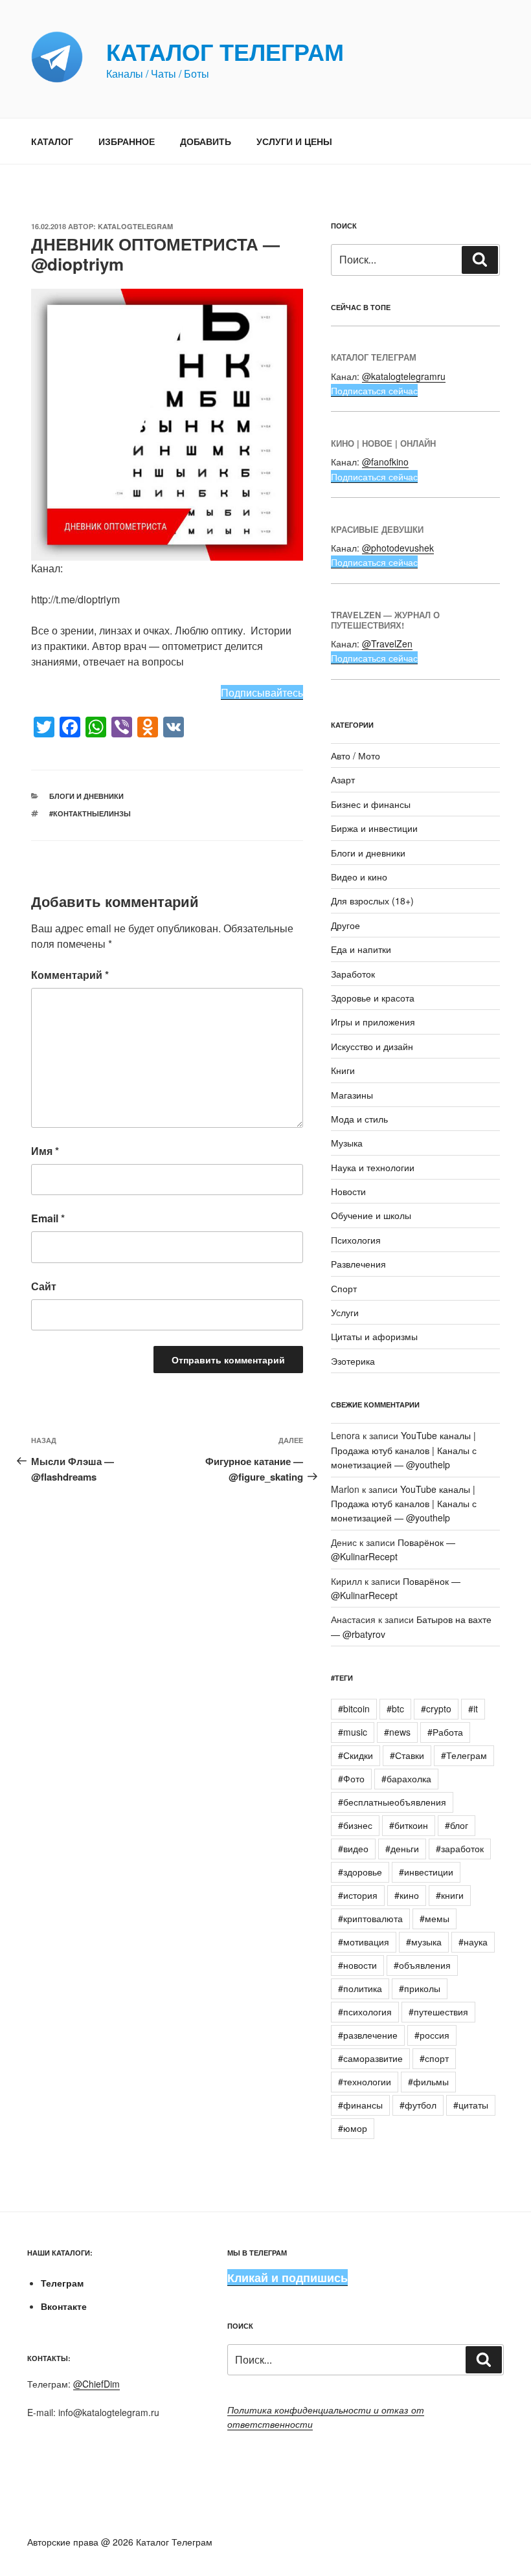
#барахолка (406, 1778)
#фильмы (428, 2081)
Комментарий (70, 975)
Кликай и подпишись (288, 2278)
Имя (45, 1151)
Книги (343, 1070)
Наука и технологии (373, 1167)
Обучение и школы (371, 1215)
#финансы (360, 2105)
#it (473, 1708)
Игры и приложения (373, 1022)
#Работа (445, 1732)
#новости (357, 1965)
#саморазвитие (370, 2058)
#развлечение (368, 2035)
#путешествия (438, 2011)
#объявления (422, 1965)
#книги (450, 1895)
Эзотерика (353, 1361)
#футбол (418, 2105)
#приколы (420, 1988)
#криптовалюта (370, 1918)
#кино (407, 1895)
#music (353, 1732)
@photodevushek (398, 548)
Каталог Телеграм (225, 51)
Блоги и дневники (86, 796)
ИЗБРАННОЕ (127, 141)
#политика (360, 1988)
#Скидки (356, 1755)
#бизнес (355, 1825)
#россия (432, 2035)
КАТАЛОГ (52, 141)
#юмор (353, 2128)
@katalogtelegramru (404, 376)
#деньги (402, 1848)
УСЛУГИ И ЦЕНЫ (294, 141)
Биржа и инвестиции (374, 828)
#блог (457, 1825)
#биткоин (409, 1825)
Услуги (345, 1312)
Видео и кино (359, 877)
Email (48, 1218)
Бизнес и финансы (371, 804)
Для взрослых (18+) (372, 901)
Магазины (352, 1095)
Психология (356, 1240)
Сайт (44, 1286)
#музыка (424, 1942)
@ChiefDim (96, 2384)
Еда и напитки (361, 949)
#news (397, 1732)
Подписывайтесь (262, 692)
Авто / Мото (356, 756)
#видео (353, 1848)
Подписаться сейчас (374, 390)
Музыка (347, 1143)
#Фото (351, 1778)
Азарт (343, 779)
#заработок (460, 1848)
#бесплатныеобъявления (392, 1802)
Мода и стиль (359, 1119)
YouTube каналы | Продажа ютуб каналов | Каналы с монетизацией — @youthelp (404, 1450)
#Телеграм (464, 1755)
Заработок (353, 974)
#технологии (365, 2081)
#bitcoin (354, 1708)
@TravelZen (387, 644)
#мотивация (364, 1942)
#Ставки (407, 1755)
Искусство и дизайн (372, 1046)
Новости (348, 1191)
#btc (395, 1708)
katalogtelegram (135, 226)
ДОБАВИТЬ (206, 141)
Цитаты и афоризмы (374, 1336)
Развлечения (358, 1264)
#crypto (436, 1708)
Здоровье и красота (373, 998)
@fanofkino (385, 462)
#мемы (435, 1918)
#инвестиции (426, 1872)
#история (358, 1895)
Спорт (344, 1288)
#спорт (434, 2058)
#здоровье (360, 1872)
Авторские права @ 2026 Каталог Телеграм (120, 2542)
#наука (473, 1942)
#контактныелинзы (90, 813)
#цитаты (471, 2105)
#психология (365, 2011)
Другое (345, 925)
